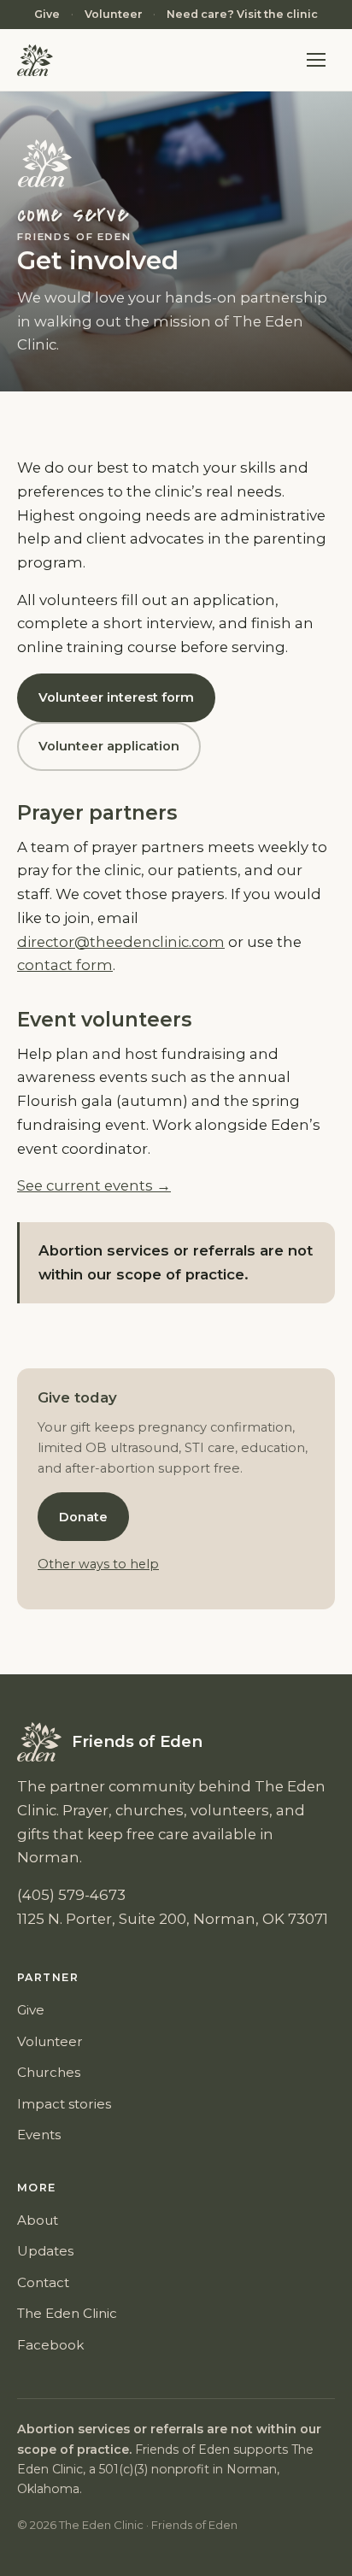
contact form (65, 965)
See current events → (94, 1185)
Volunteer (114, 14)
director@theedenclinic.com (121, 942)
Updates (45, 2251)
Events (39, 2135)
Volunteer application (109, 746)
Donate (83, 1517)
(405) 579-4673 (71, 1895)
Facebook (50, 2345)
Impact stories (64, 2104)
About (38, 2220)
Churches (49, 2072)
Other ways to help (98, 1564)
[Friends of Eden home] (35, 60)
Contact (43, 2282)
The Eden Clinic (67, 2313)
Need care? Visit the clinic (242, 14)
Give (47, 14)
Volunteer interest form (116, 697)
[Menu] (316, 60)
